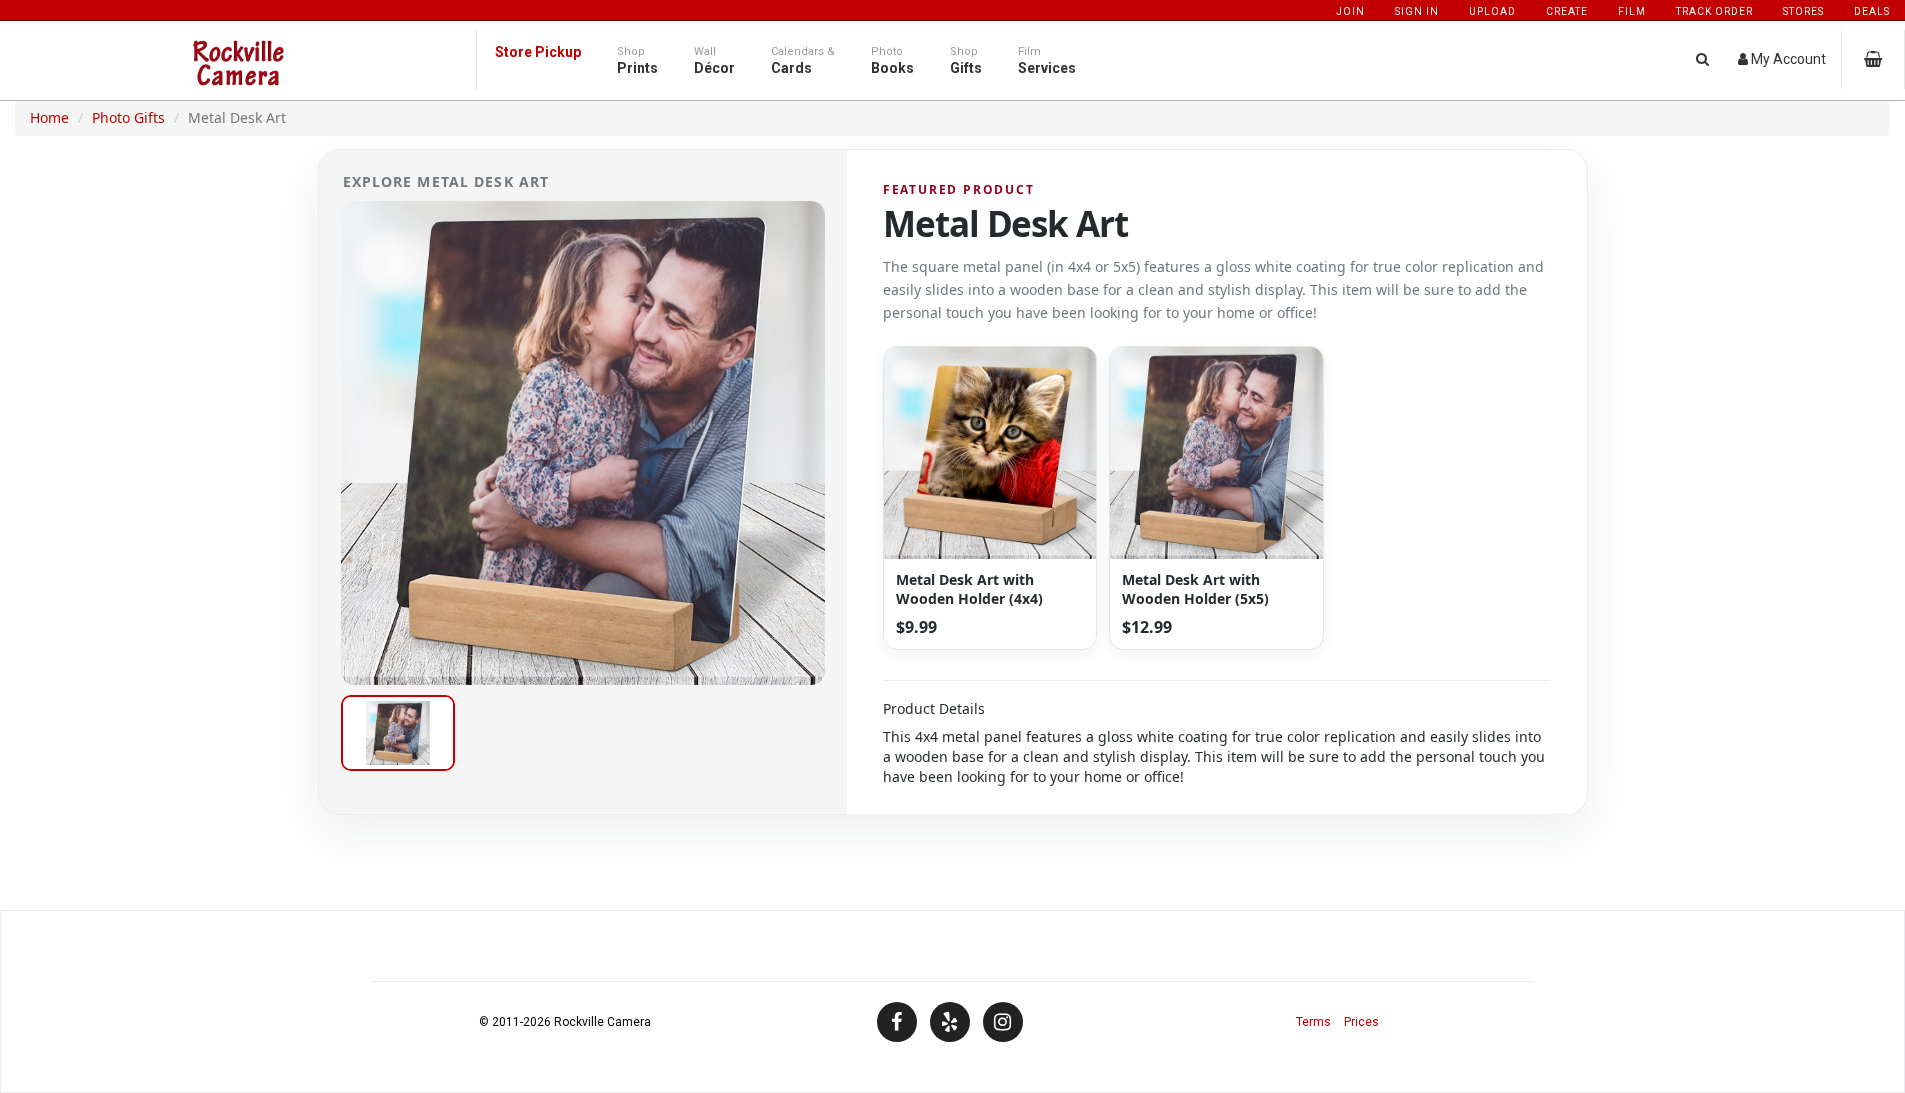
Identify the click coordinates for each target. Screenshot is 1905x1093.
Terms (1313, 1022)
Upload (1492, 11)
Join (1350, 11)
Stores (1803, 11)
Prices (1361, 1022)
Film (1632, 11)
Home (49, 117)
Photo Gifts (128, 117)
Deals (1872, 11)
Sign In (1417, 11)
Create (1567, 11)
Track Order (1714, 11)
